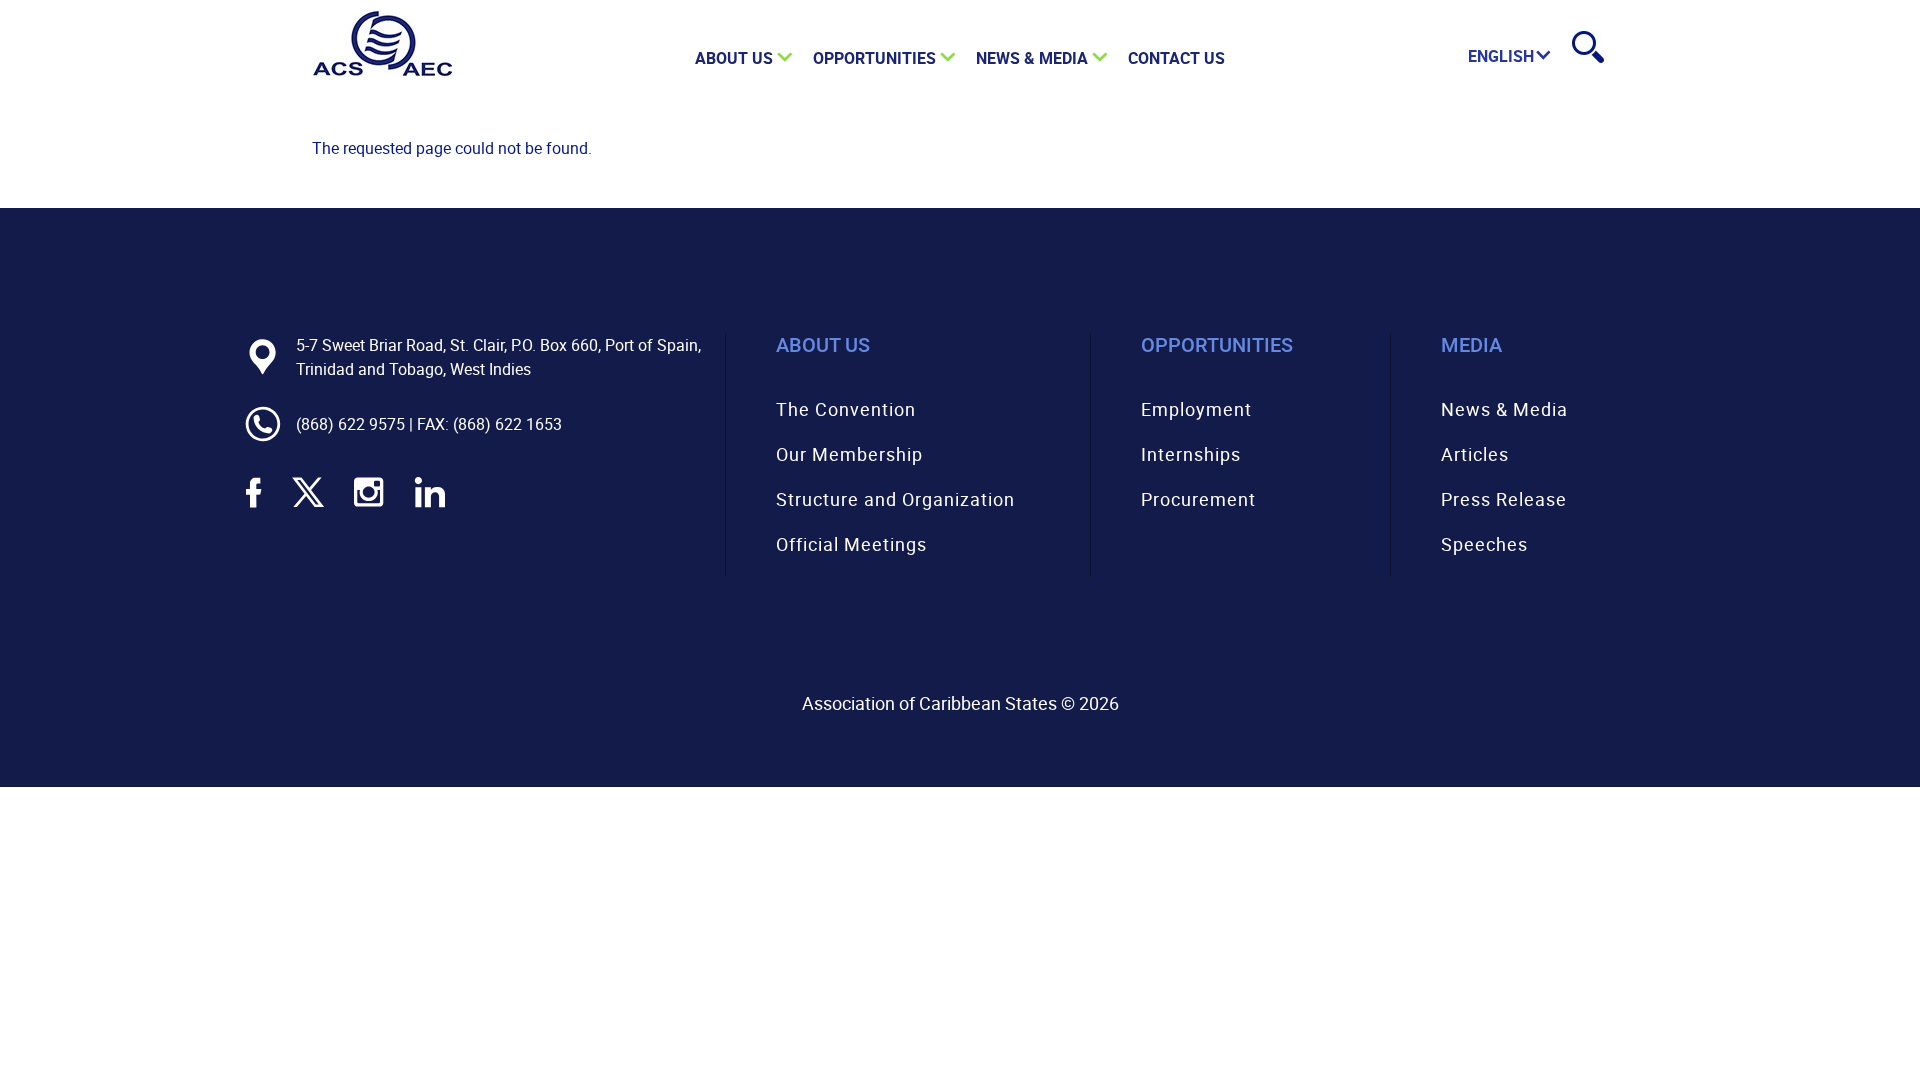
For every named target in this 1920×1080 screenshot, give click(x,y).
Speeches (1484, 544)
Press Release (1504, 499)
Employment (1196, 409)
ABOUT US (734, 58)
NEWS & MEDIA (1032, 58)
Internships (1191, 454)
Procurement (1198, 499)
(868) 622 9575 (350, 424)
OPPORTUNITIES (874, 58)
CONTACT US (1176, 58)
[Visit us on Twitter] (308, 505)
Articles (1475, 454)
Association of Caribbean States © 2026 (960, 703)
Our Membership (849, 454)
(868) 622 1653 (507, 424)
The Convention (846, 409)
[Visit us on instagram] (369, 505)
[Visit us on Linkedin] (430, 505)
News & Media (1504, 409)
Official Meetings (851, 544)
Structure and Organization (895, 499)
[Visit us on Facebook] (253, 505)
